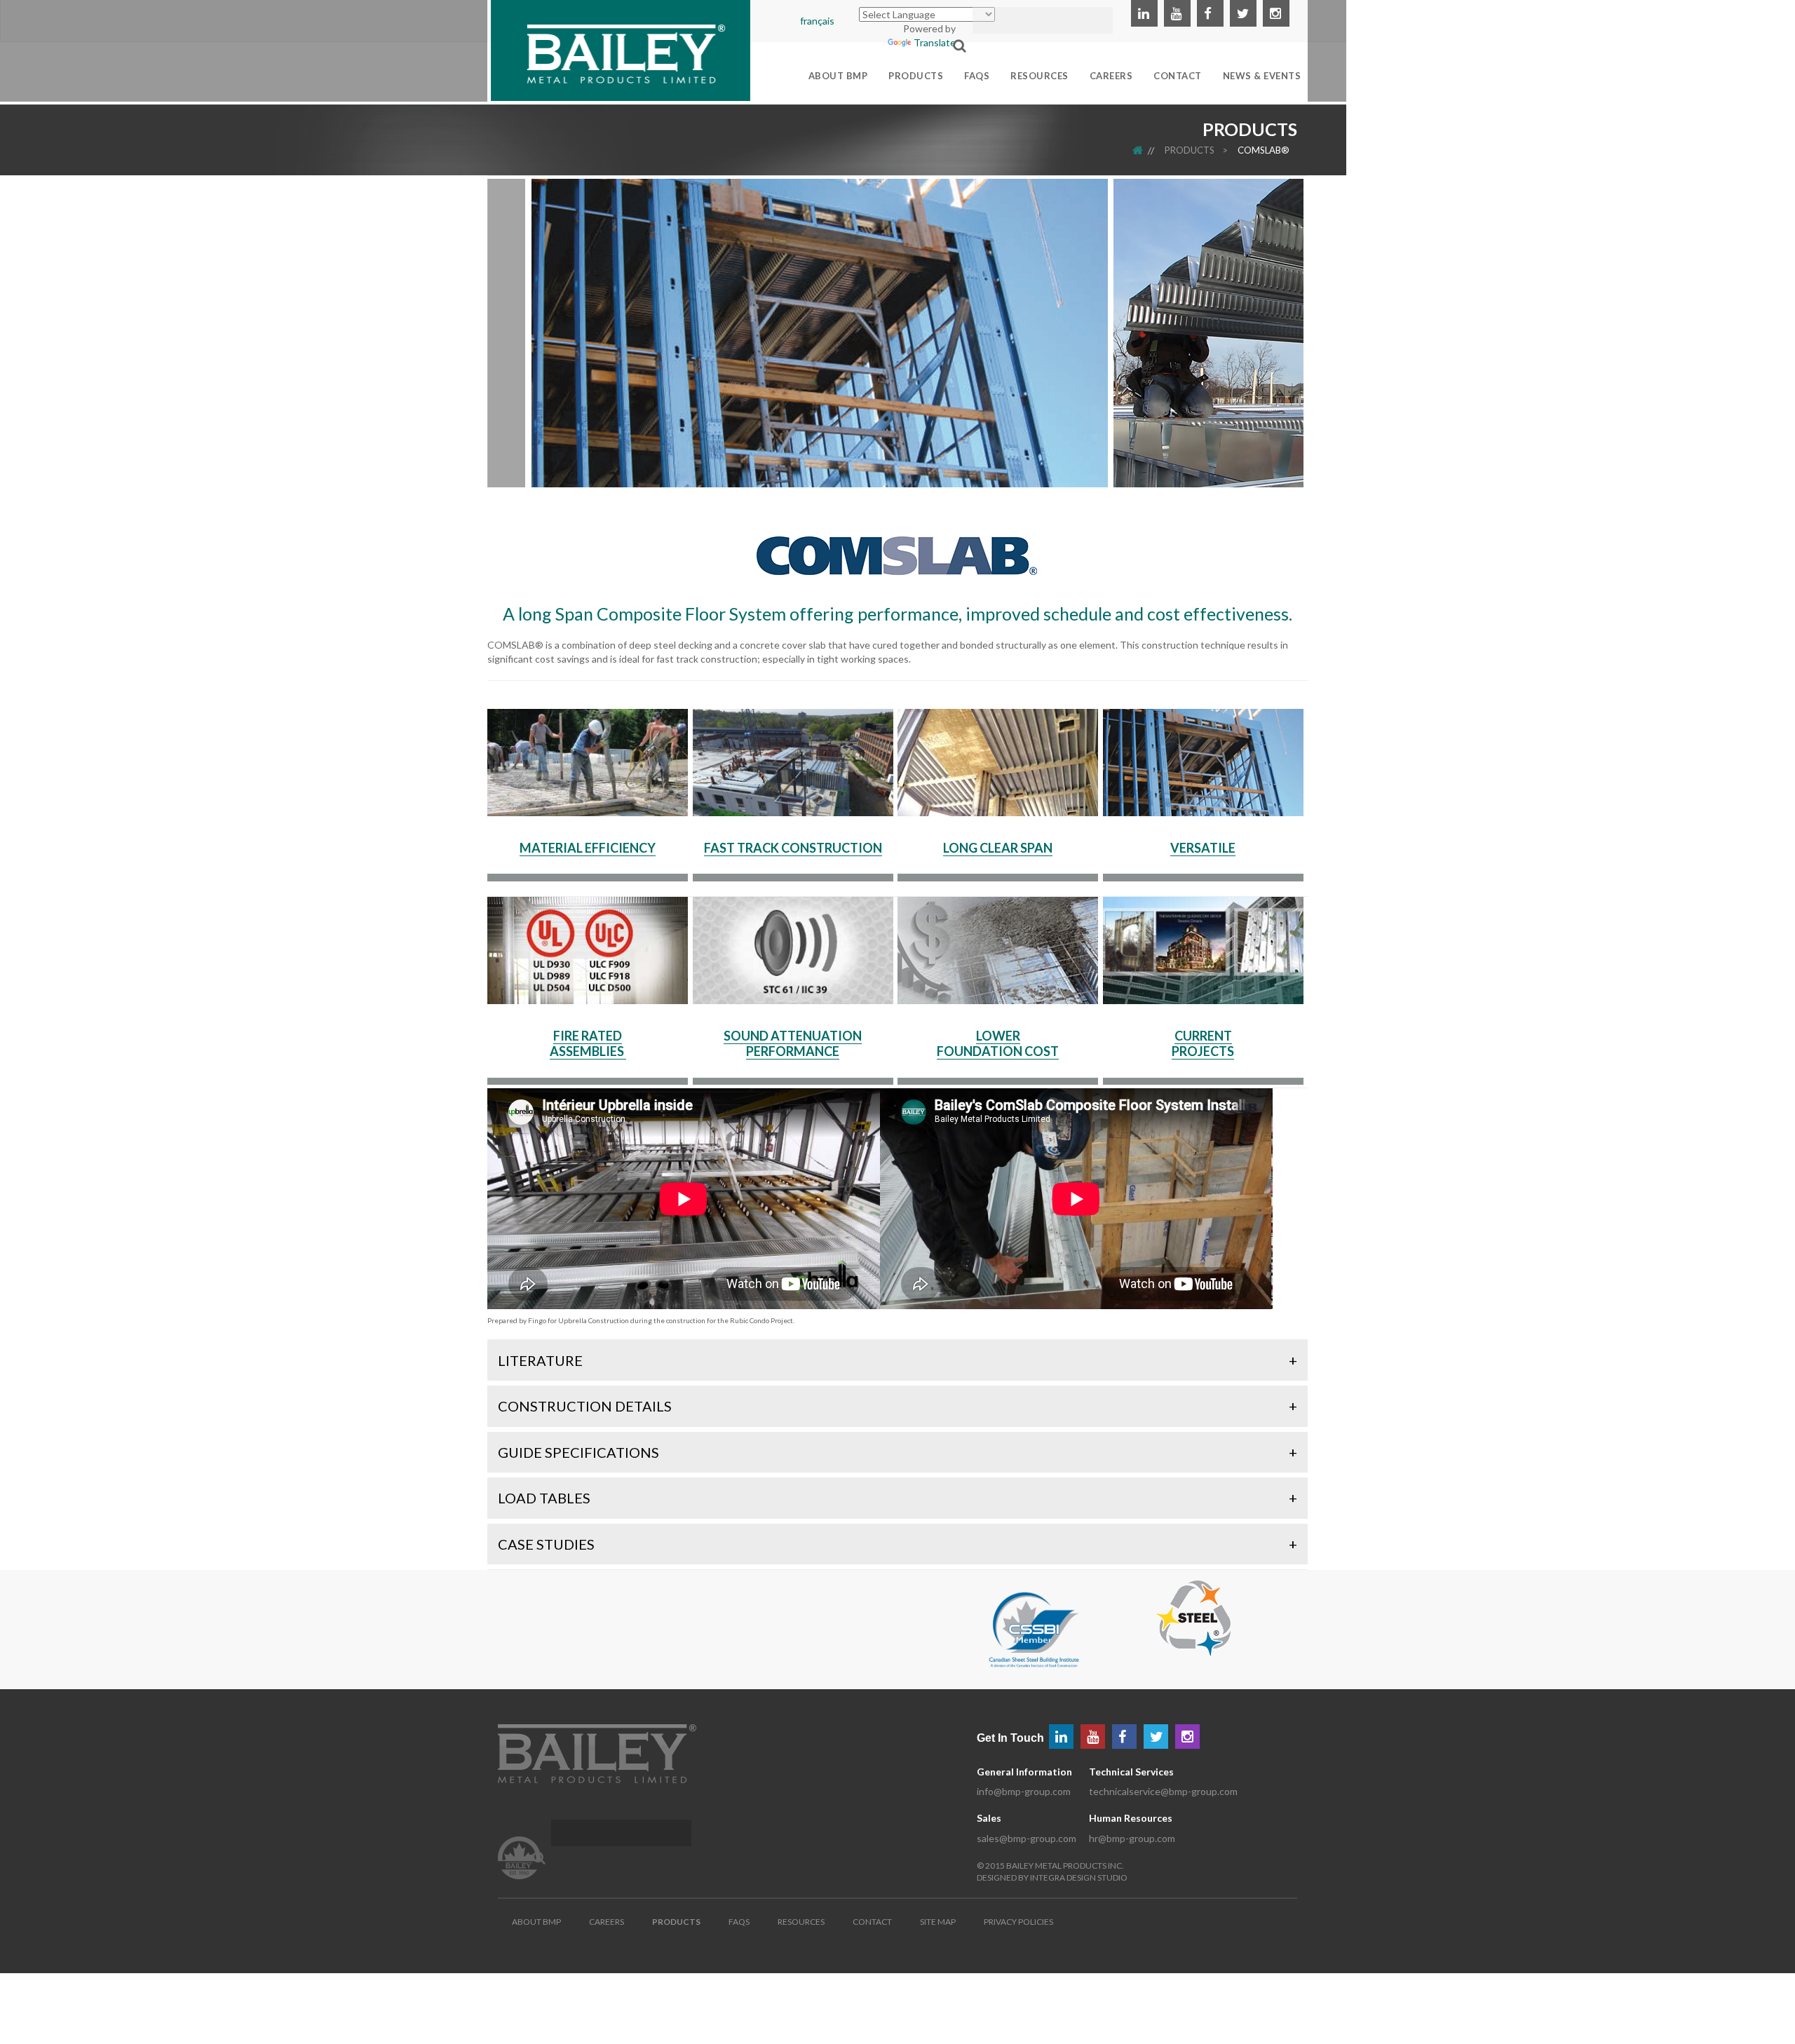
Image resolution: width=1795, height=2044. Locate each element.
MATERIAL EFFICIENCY (588, 848)
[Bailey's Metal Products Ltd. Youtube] (1177, 13)
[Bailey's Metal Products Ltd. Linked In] (1144, 13)
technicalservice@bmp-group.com (1163, 1791)
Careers (607, 1922)
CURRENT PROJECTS (1203, 1043)
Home (1147, 150)
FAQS (739, 1922)
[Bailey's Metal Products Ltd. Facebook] (1210, 13)
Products (1190, 150)
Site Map (938, 1922)
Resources (801, 1922)
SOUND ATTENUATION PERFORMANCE (793, 1043)
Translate (935, 42)
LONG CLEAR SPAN (998, 848)
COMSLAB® (1264, 150)
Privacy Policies (1018, 1922)
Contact (872, 1922)
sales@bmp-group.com (1027, 1838)
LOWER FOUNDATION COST (998, 1043)
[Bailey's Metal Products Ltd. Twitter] (1243, 13)
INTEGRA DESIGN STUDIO (1079, 1877)
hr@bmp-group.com (1132, 1838)
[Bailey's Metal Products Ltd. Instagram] (1276, 13)
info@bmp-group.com (1024, 1791)
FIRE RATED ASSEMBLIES (588, 1043)
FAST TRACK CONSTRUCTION (793, 848)
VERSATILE (1203, 848)
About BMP (536, 1922)
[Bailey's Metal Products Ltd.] (621, 49)
